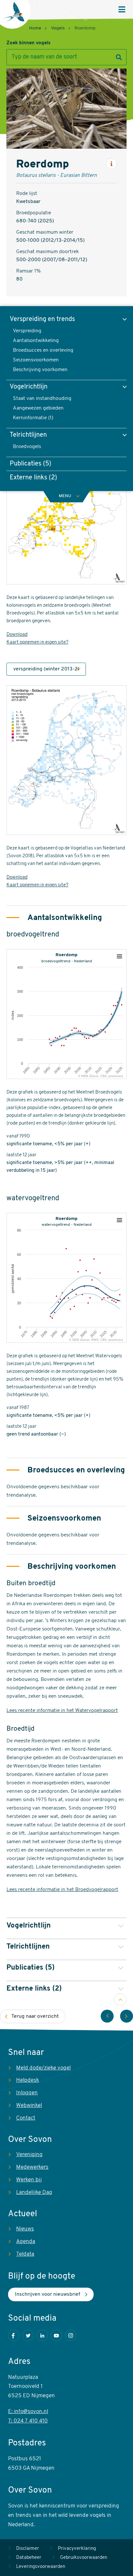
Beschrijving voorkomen (40, 370)
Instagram (71, 2335)
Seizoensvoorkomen (36, 360)
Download (17, 635)
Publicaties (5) (31, 464)
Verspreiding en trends (42, 319)
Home (35, 28)
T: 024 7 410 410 (28, 2421)
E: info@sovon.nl (28, 2412)
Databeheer (29, 2558)
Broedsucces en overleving (43, 350)
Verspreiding (27, 331)
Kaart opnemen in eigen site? (37, 642)
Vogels (58, 28)
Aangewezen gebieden (38, 408)
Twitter (28, 2335)
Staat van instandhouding (42, 399)
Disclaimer (28, 2549)
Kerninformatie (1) (33, 418)
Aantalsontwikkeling (36, 341)
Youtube (56, 2335)
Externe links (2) (33, 478)
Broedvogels (27, 447)
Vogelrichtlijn (29, 387)
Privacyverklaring (77, 2549)
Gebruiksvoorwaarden (84, 2558)
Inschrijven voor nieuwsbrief (47, 2294)
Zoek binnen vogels (28, 43)
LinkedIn (42, 2335)
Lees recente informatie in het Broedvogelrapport (62, 1890)
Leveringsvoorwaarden (41, 2567)
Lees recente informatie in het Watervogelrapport (62, 1711)
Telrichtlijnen (28, 435)
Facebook (14, 2335)
